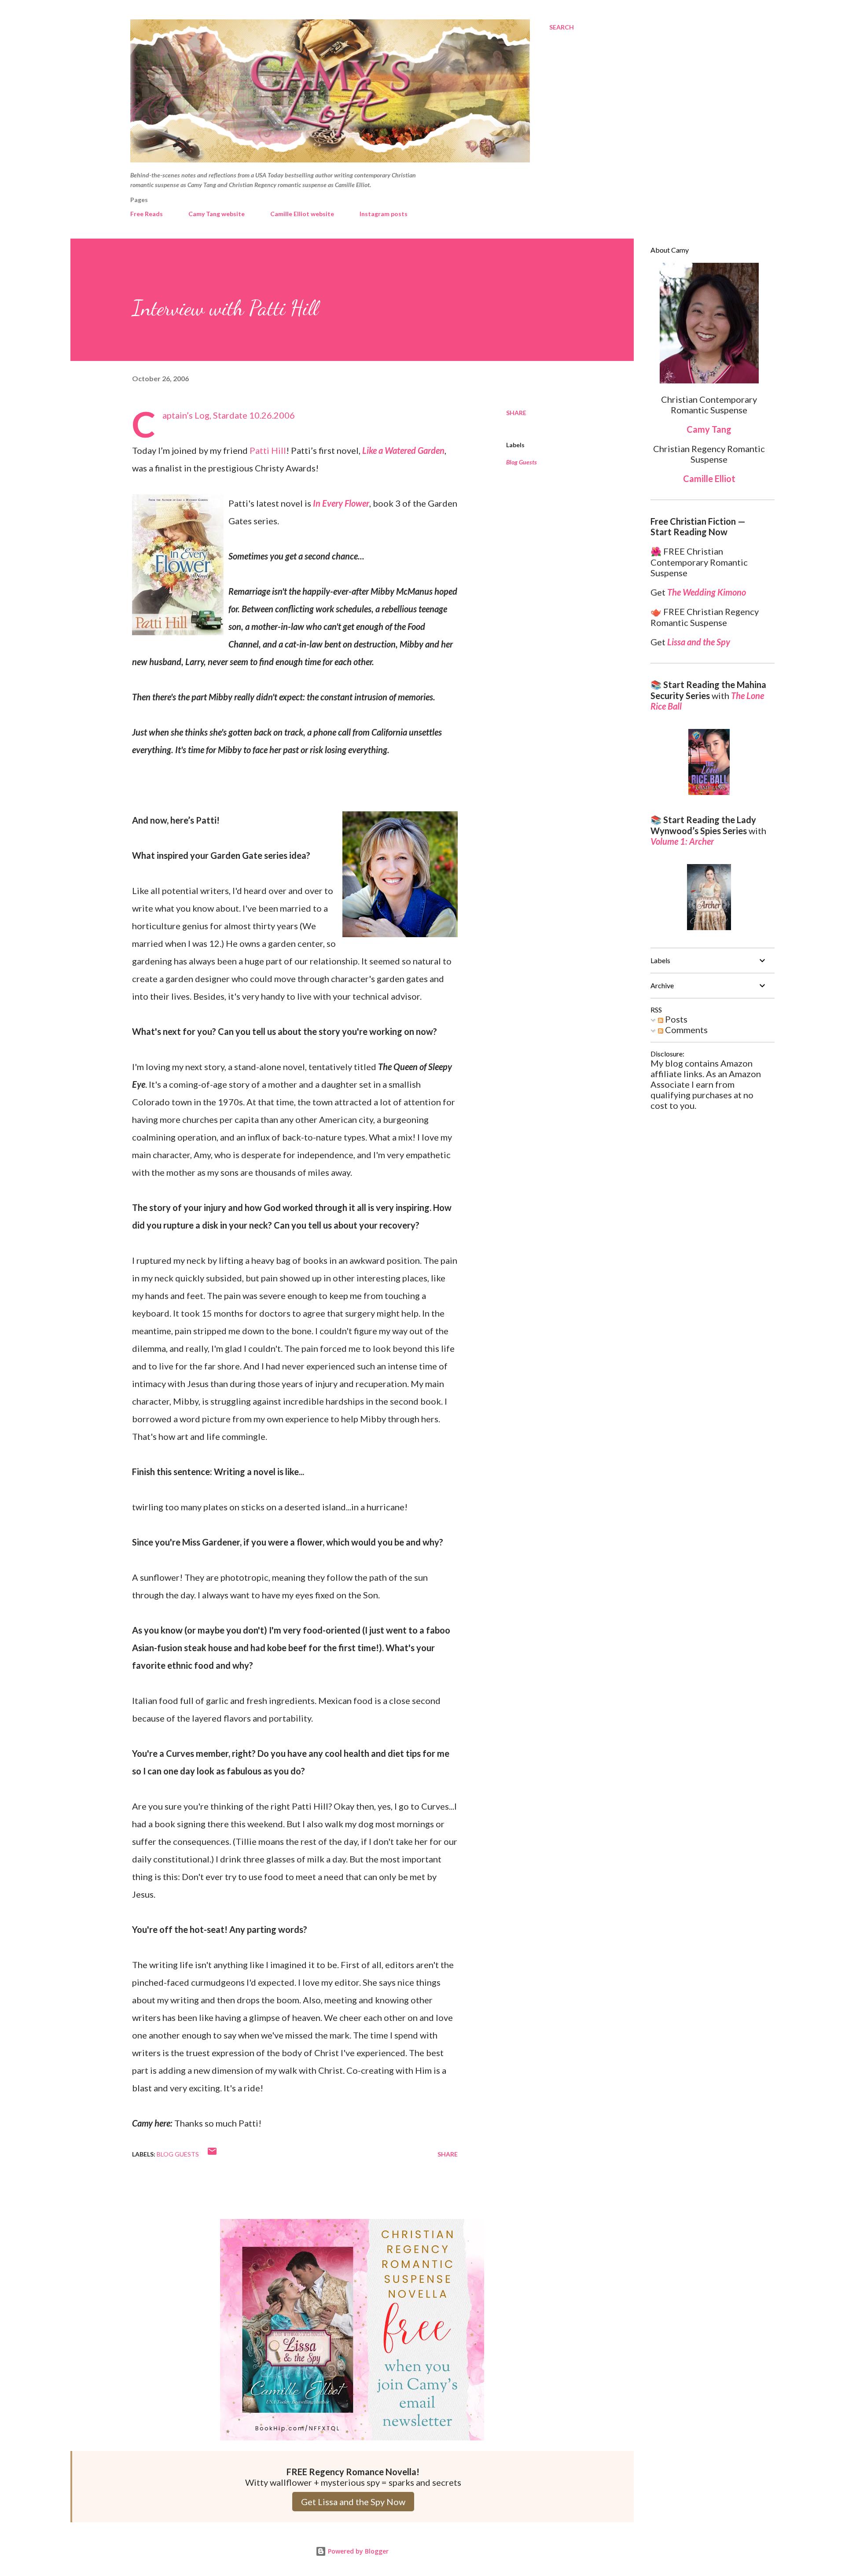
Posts (675, 1019)
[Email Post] (212, 2154)
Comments (685, 1030)
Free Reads (147, 214)
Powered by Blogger (357, 2551)
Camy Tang (709, 429)
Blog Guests (522, 462)
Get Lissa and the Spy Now (353, 2502)
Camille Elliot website (302, 214)
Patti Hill (268, 450)
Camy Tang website (217, 214)
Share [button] (516, 413)
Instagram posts (384, 214)
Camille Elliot (709, 478)
